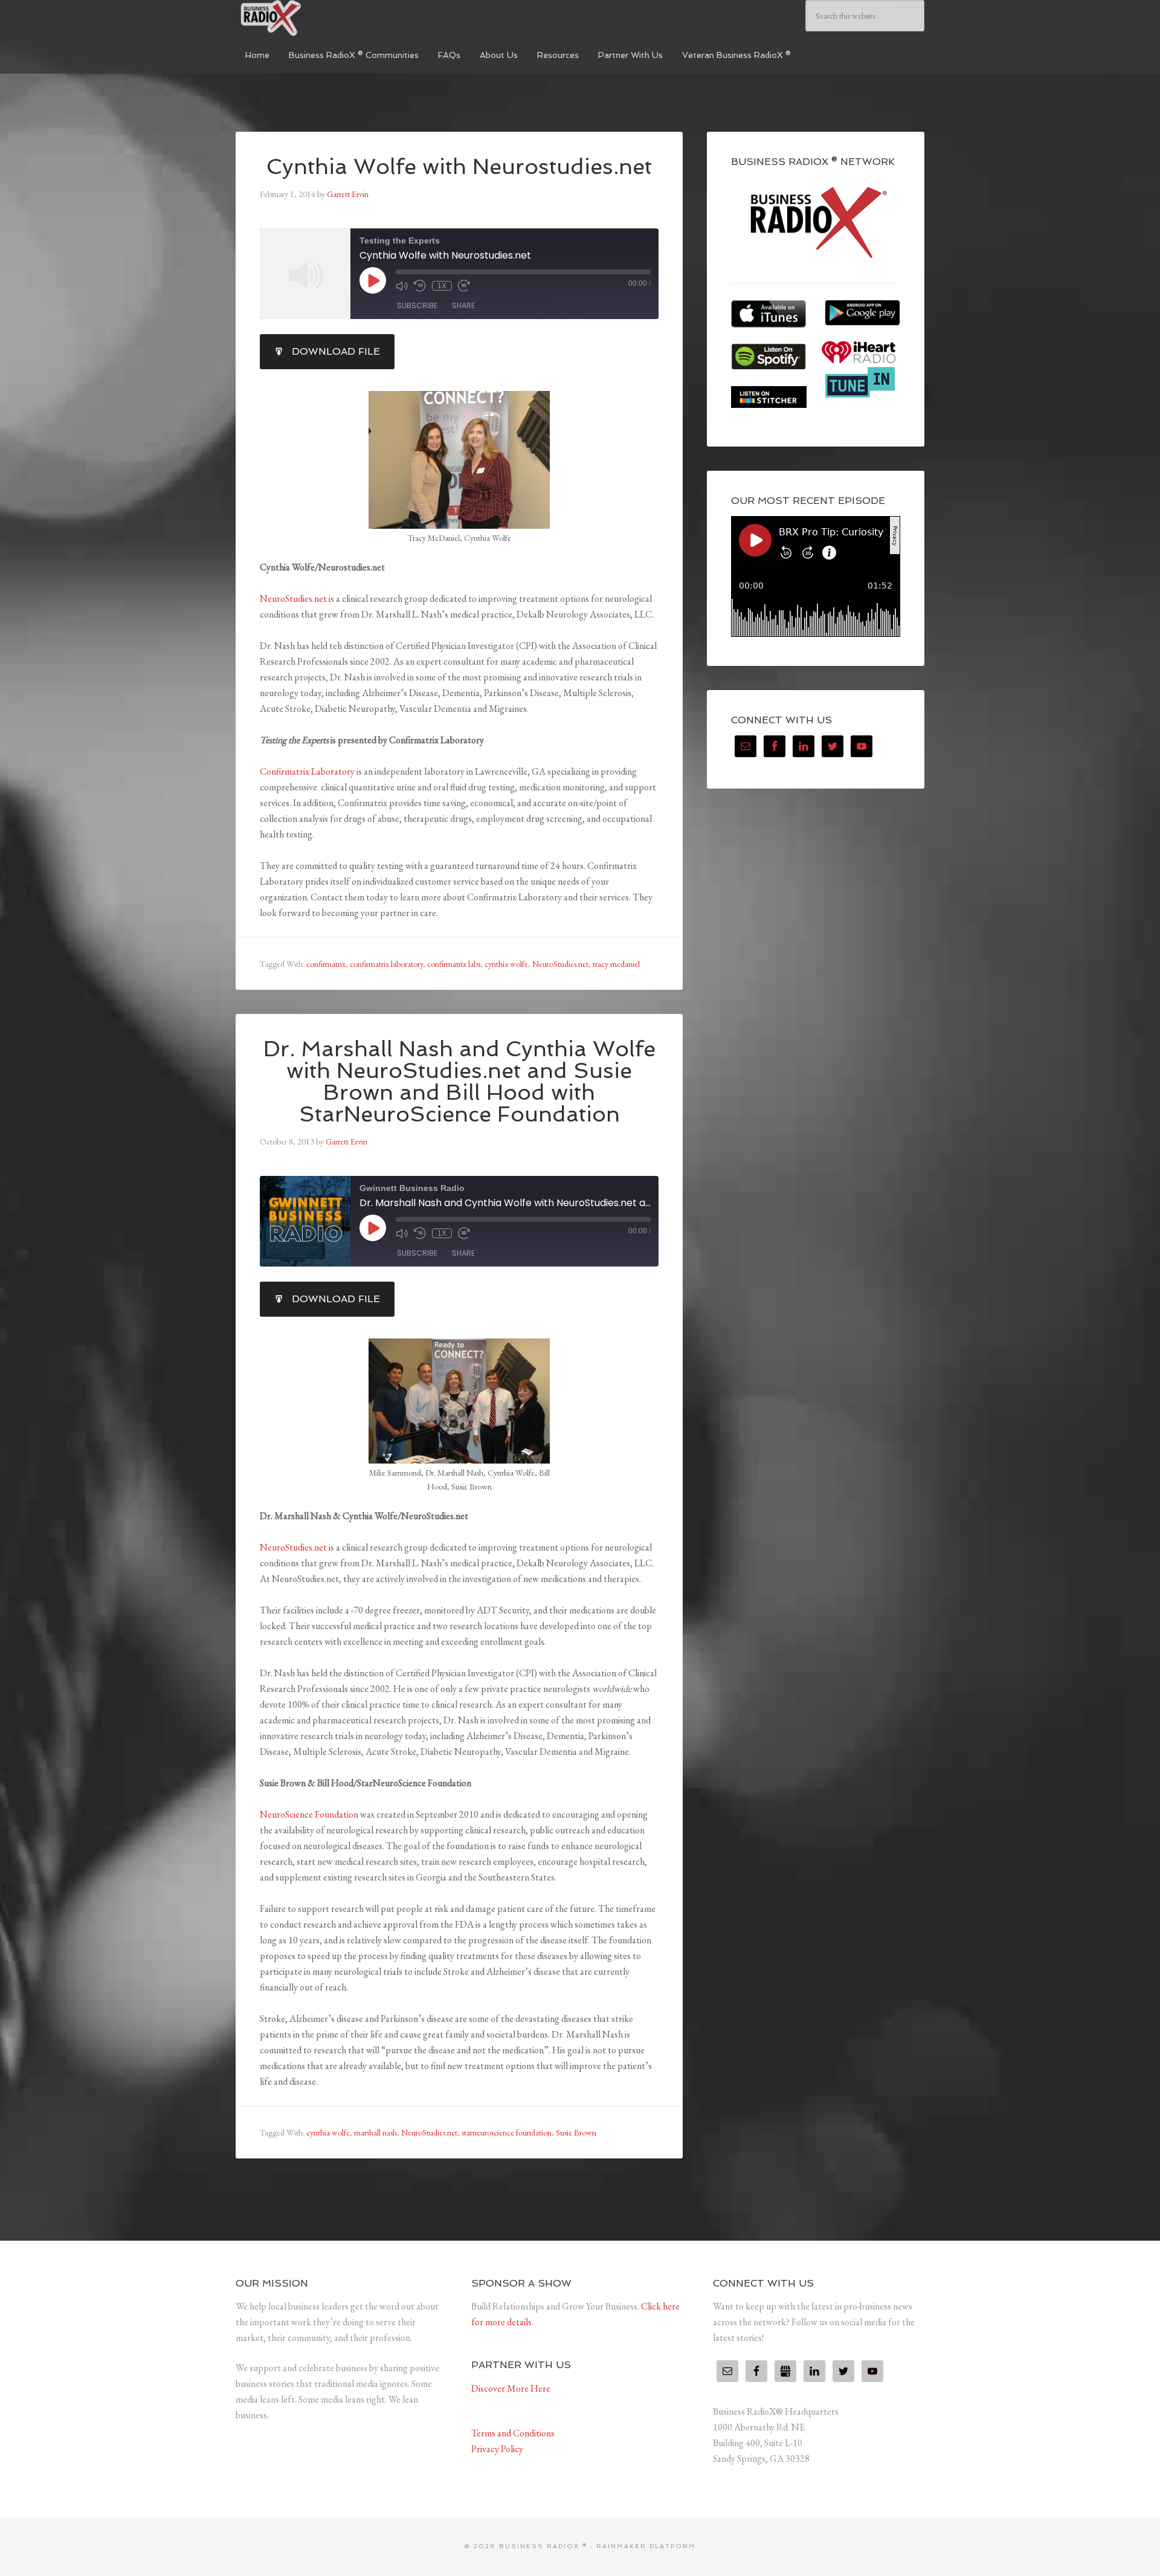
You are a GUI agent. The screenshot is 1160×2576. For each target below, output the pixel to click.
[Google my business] (785, 2371)
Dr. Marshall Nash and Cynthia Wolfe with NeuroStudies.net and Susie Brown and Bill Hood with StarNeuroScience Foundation (459, 1081)
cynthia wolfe (506, 964)
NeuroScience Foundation (309, 1814)
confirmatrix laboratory (386, 964)
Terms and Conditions (513, 2433)
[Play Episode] (373, 280)
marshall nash (375, 2132)
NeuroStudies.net (293, 599)
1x (442, 286)
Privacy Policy (497, 2449)
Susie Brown (576, 2132)
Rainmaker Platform (646, 2546)
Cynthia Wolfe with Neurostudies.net (459, 166)
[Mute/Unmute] (402, 286)
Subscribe (417, 305)
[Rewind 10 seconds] (420, 286)
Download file (336, 351)
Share (463, 305)
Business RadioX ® (326, 18)
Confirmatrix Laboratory (307, 771)
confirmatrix (326, 964)
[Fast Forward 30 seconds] (464, 286)
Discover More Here (511, 2388)
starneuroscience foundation (507, 2132)
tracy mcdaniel (616, 964)
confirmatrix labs (454, 964)
